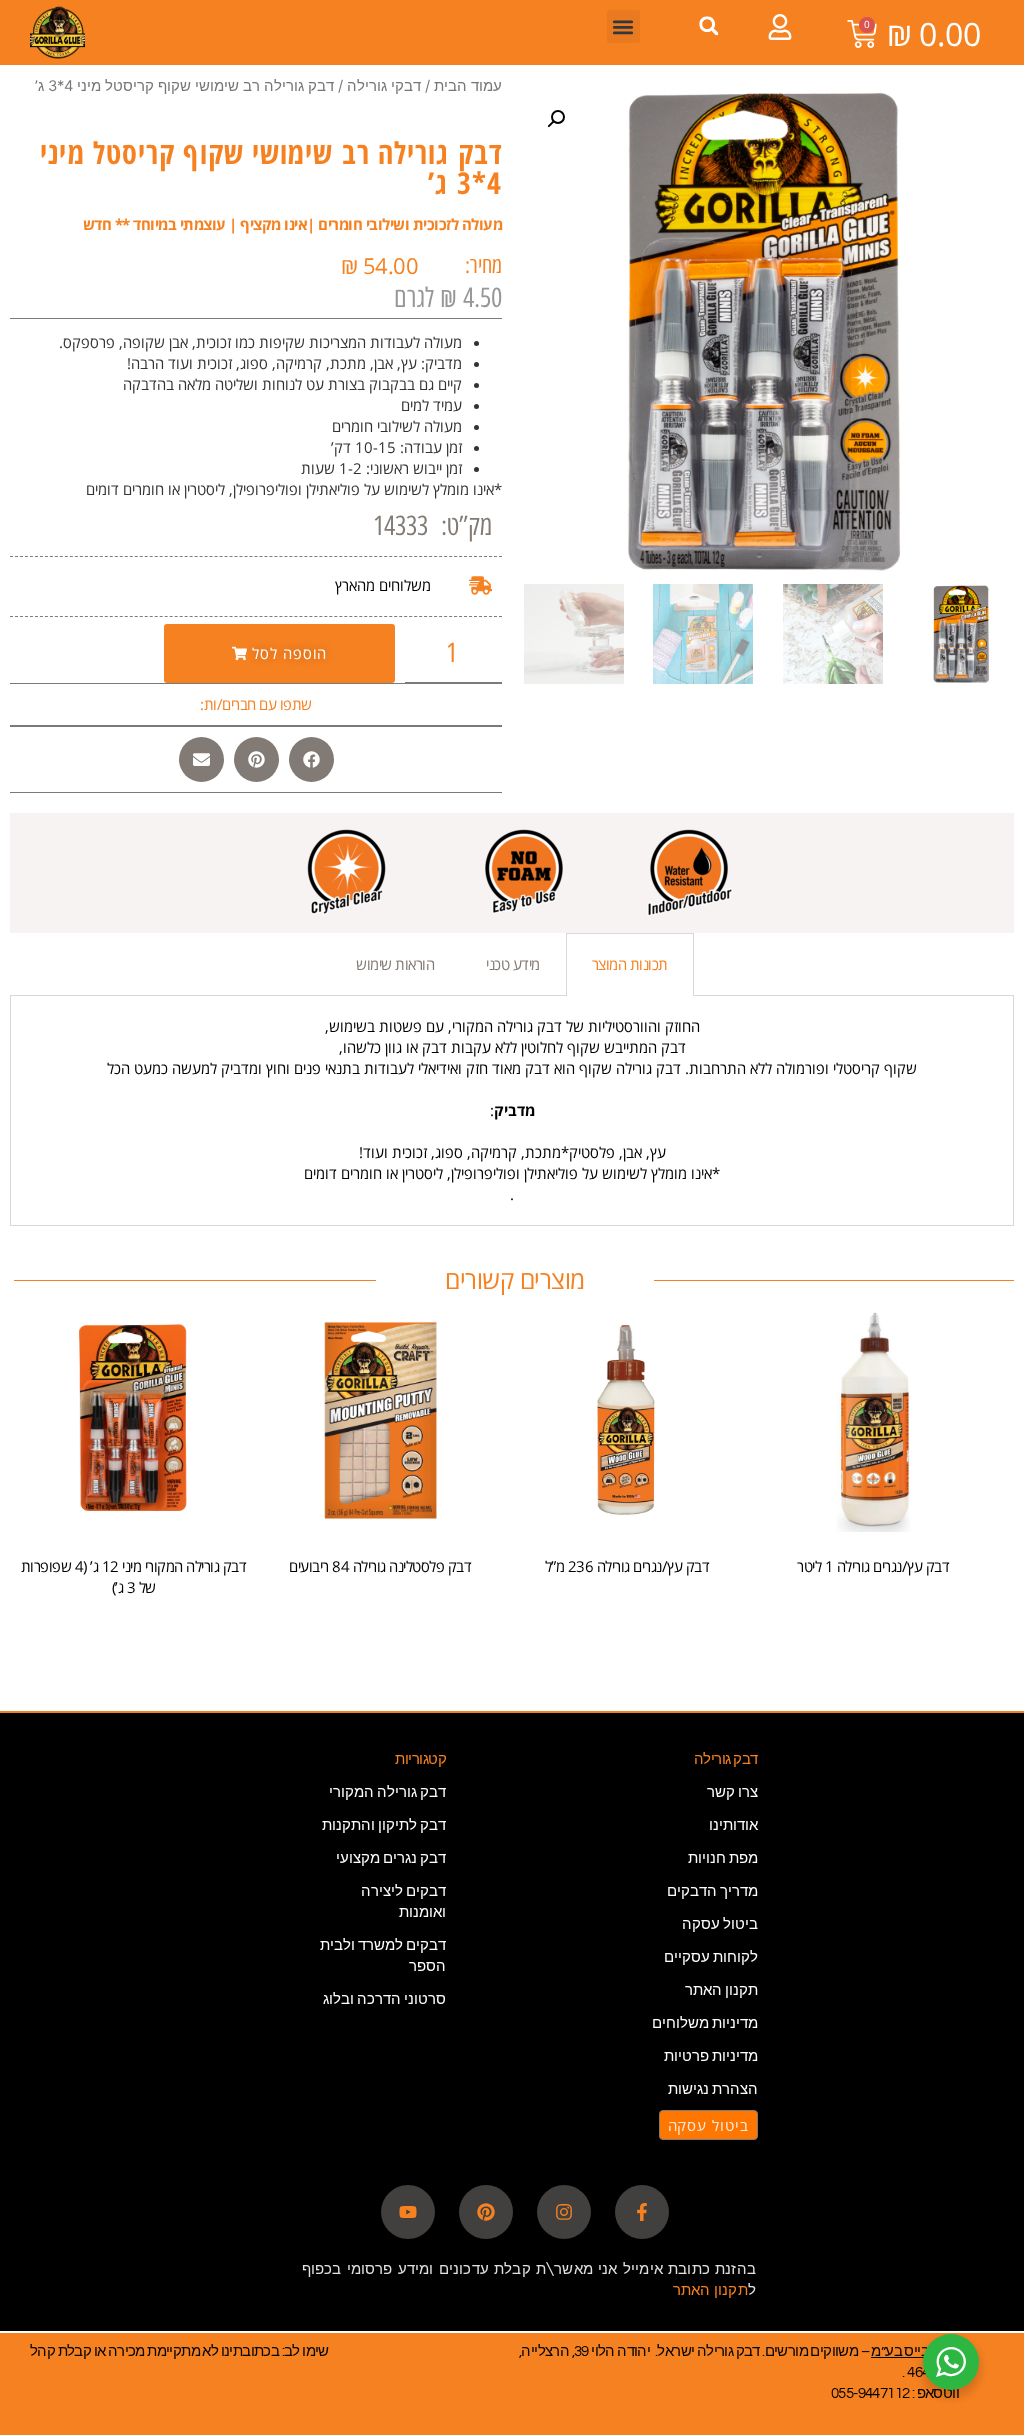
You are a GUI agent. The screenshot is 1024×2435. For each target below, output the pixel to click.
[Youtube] (408, 2212)
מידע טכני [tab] (513, 964)
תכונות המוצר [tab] (630, 964)
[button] (708, 25)
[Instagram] (564, 2212)
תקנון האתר (710, 2289)
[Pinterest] (486, 2212)
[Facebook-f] (642, 2212)
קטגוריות (420, 1759)
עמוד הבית (468, 86)
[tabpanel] (512, 1111)
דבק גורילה (726, 1759)
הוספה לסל (873, 1619)
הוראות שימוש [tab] (395, 964)
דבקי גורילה (384, 86)
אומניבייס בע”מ (915, 2351)
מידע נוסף (380, 1619)
